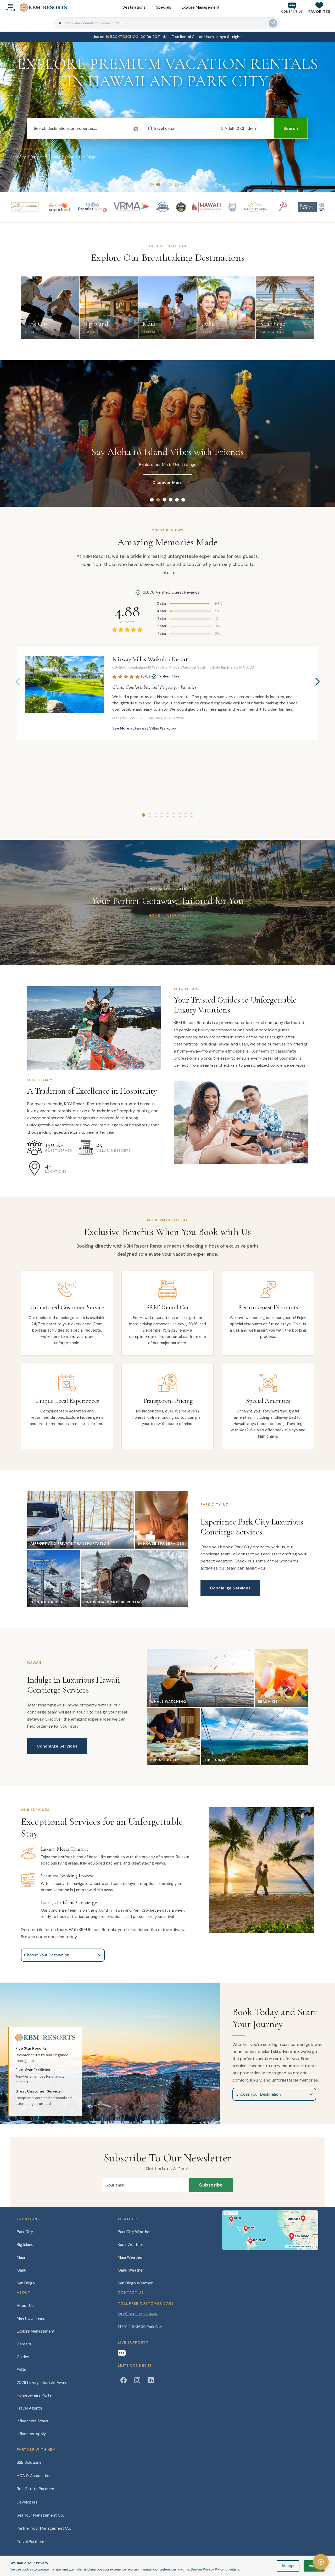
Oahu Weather (131, 2270)
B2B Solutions (29, 2462)
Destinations (134, 7)
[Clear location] (136, 129)
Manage (288, 2566)
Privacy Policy (213, 2569)
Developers (27, 2502)
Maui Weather (130, 2257)
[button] (319, 7)
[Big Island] (259, 2241)
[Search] (273, 23)
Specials (164, 7)
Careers (24, 2344)
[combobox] (84, 129)
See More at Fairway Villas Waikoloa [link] (144, 728)
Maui (21, 2257)
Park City (25, 2232)
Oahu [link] (69, 157)
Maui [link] (56, 157)
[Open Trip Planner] (321, 2562)
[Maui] (249, 2228)
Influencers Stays (32, 2421)
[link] (167, 37)
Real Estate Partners (35, 2489)
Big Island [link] (39, 157)
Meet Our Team (31, 2318)
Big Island (25, 2245)
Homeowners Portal (35, 2395)
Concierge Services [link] (230, 1588)
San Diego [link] (88, 157)
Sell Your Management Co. (40, 2515)
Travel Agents (29, 2408)
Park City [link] (18, 157)
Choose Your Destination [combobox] (47, 1955)
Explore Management (201, 7)
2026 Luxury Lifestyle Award (42, 2383)
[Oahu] (234, 2219)
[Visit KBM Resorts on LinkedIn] (151, 2380)
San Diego (26, 2283)
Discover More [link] (168, 483)
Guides (23, 2357)
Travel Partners (30, 2542)
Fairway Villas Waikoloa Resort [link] (150, 659)
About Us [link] (177, 915)
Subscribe (211, 2185)
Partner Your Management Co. (44, 2528)
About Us (25, 2306)
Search (291, 128)
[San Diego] (299, 2236)
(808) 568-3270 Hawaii (138, 2314)
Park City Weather (134, 2232)
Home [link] (154, 915)
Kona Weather (130, 2245)
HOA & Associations (35, 2476)
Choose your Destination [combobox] (258, 2094)
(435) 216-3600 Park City (140, 2327)
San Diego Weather (135, 2283)
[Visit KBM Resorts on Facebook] (124, 2380)
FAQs (21, 2370)
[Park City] (296, 2218)
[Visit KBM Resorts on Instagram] (137, 2380)
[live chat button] (122, 2354)
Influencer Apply (31, 2434)
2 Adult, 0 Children (239, 128)
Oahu (21, 2270)
